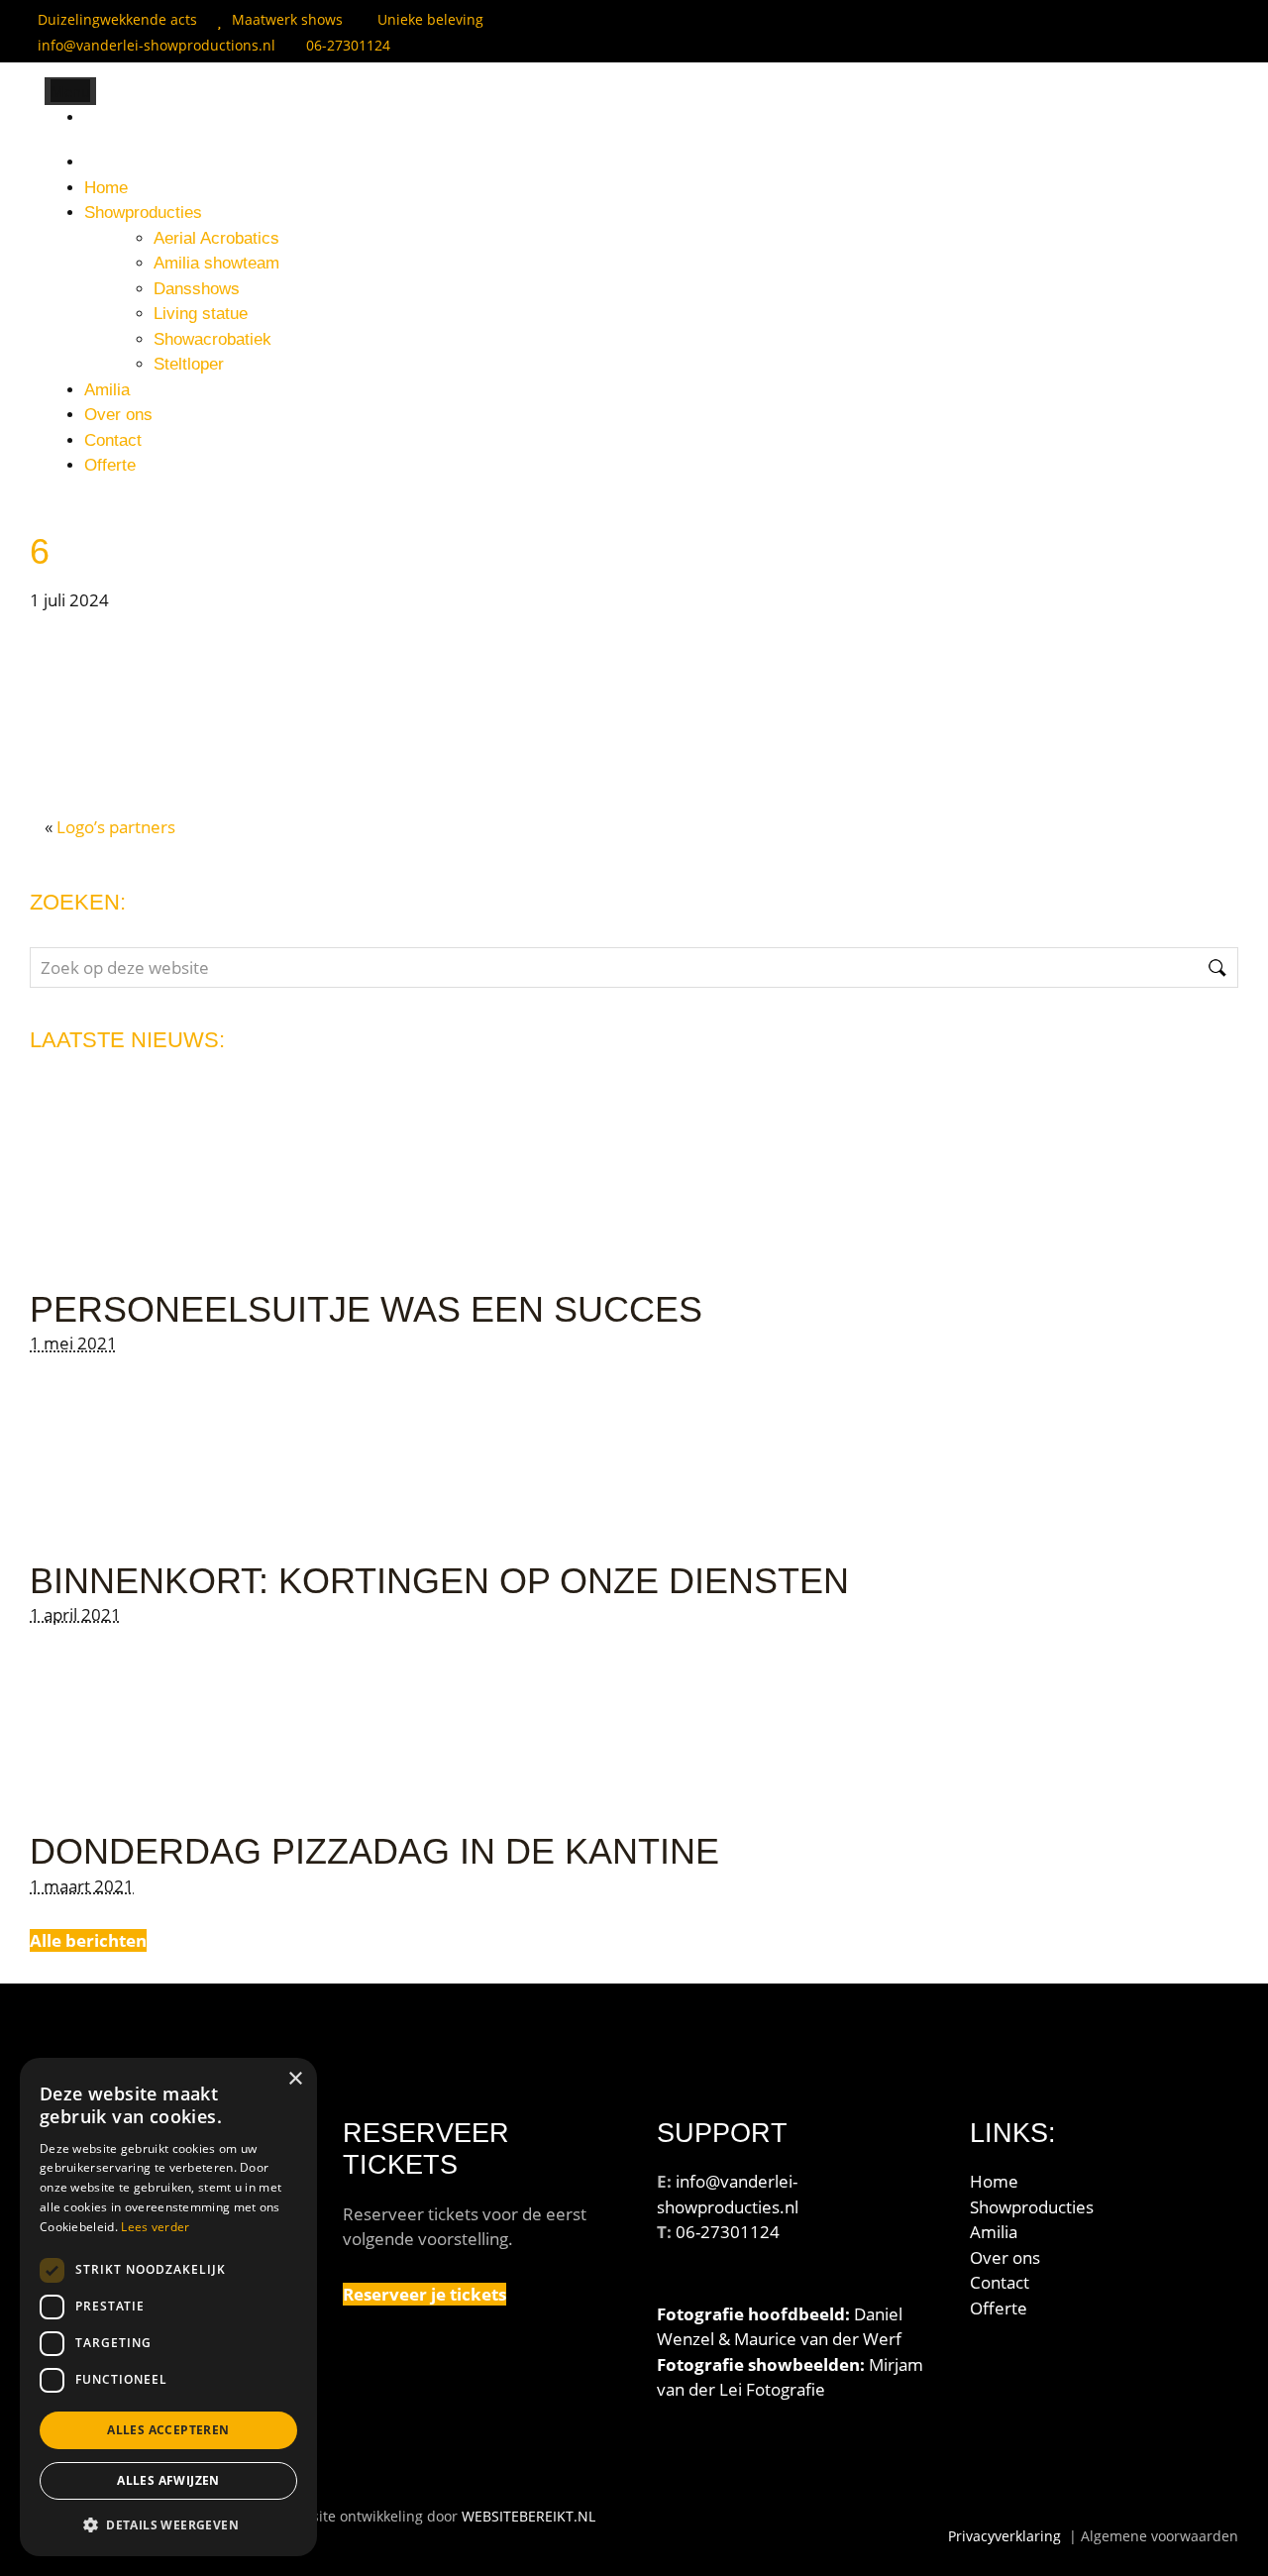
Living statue (201, 314)
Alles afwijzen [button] (168, 2480)
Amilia (107, 390)
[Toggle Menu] (70, 91)
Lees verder (155, 2227)
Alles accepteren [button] (168, 2430)
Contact (113, 440)
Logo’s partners (116, 827)
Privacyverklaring (1004, 2536)
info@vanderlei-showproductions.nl (157, 45)
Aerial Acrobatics (216, 238)
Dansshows (197, 289)
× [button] (295, 2079)
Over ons (118, 415)
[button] (168, 2524)
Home (106, 188)
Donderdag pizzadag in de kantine (374, 1851)
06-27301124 (348, 45)
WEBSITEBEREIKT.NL (528, 2516)
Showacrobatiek (212, 339)
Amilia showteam (216, 263)
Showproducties (143, 213)
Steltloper (189, 364)
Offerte (110, 465)
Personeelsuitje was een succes (366, 1309)
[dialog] (168, 2307)
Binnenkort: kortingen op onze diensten (439, 1581)
